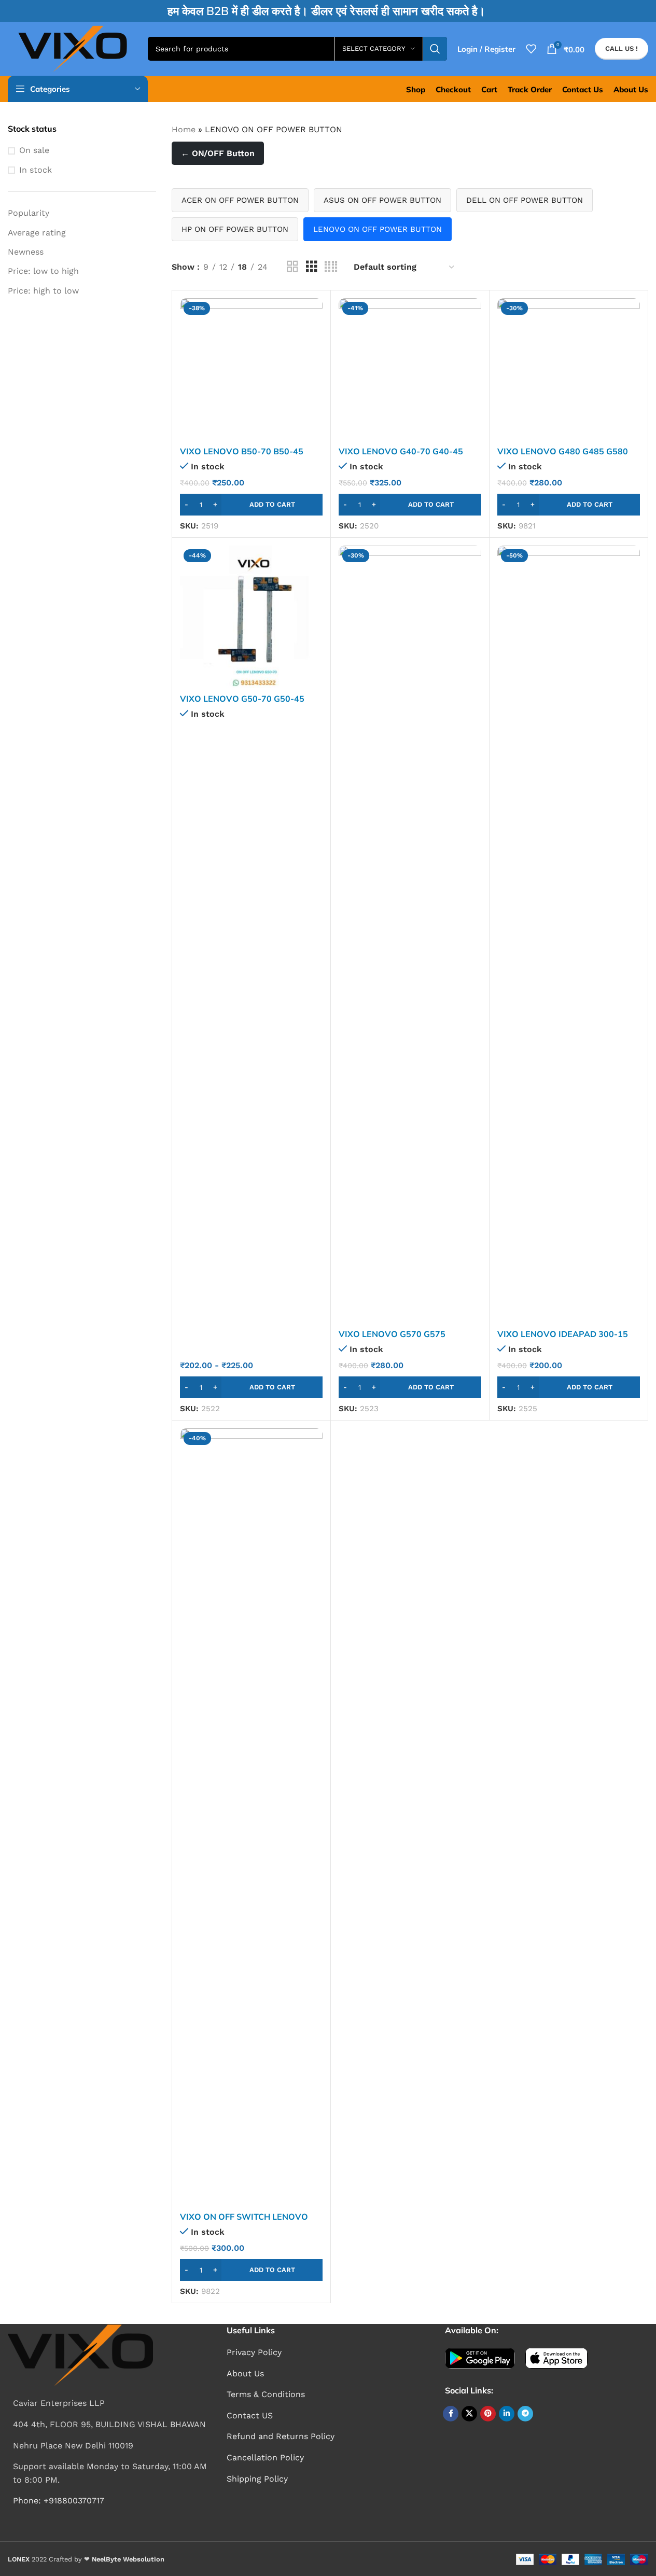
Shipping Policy (257, 2479)
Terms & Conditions (266, 2394)
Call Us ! (622, 48)
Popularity (29, 213)
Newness (26, 252)
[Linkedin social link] (507, 2414)
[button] (251, 505)
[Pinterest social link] (488, 2414)
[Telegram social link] (525, 2414)
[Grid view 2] (292, 267)
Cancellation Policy (265, 2457)
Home (184, 129)
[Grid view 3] (312, 267)
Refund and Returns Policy (281, 2436)
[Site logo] (73, 48)
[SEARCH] (435, 49)
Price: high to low (43, 291)
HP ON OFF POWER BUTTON (235, 229)
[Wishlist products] (531, 49)
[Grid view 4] (331, 267)
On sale (34, 150)
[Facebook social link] (451, 2414)
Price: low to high (43, 271)
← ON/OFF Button (218, 153)
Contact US (250, 2415)
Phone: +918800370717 (59, 2501)
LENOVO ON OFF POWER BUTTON (378, 229)
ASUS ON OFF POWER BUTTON (382, 200)
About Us (245, 2373)
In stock (36, 170)
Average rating (37, 233)
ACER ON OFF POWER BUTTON (240, 200)
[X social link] (469, 2414)
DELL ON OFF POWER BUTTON (525, 200)
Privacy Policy (254, 2352)
